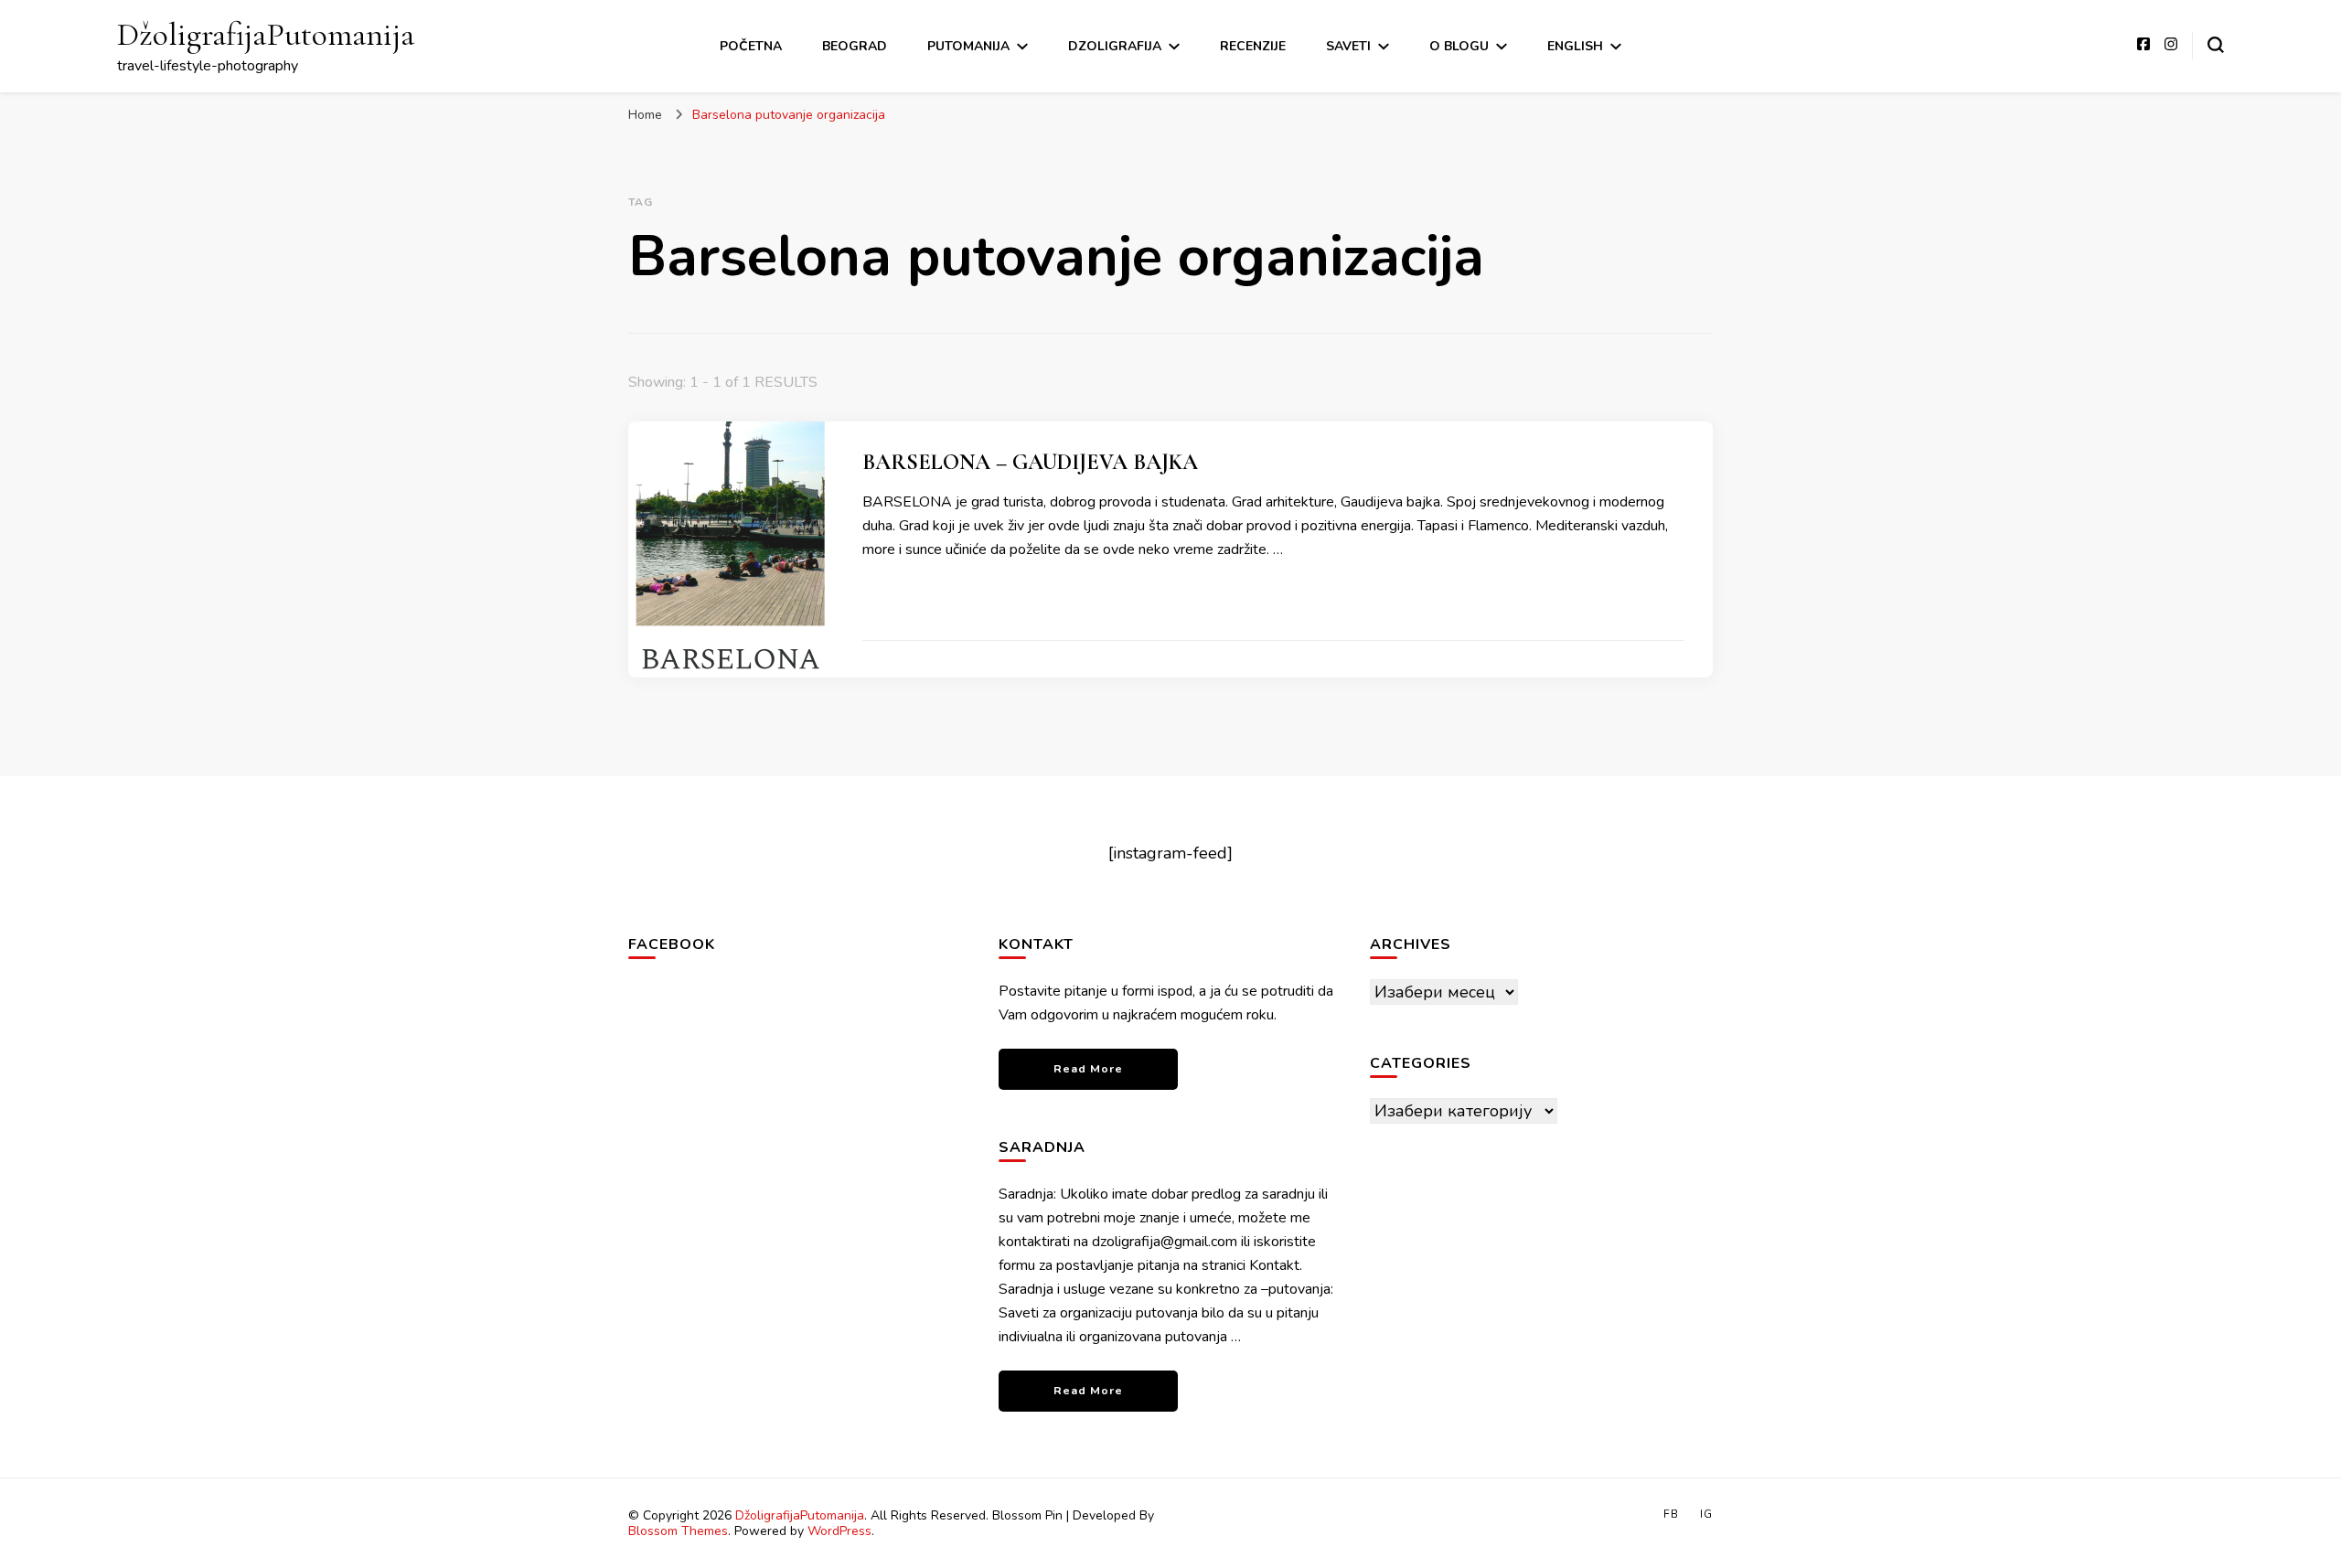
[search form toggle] (2216, 45)
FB (1671, 1514)
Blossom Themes (678, 1531)
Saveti (1348, 46)
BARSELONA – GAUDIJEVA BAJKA (1030, 462)
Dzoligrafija (1115, 46)
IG (1706, 1514)
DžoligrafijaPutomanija (266, 34)
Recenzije (1253, 46)
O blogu (1459, 46)
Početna (751, 46)
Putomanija (968, 46)
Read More (1088, 1068)
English (1575, 46)
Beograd (855, 46)
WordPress (839, 1531)
